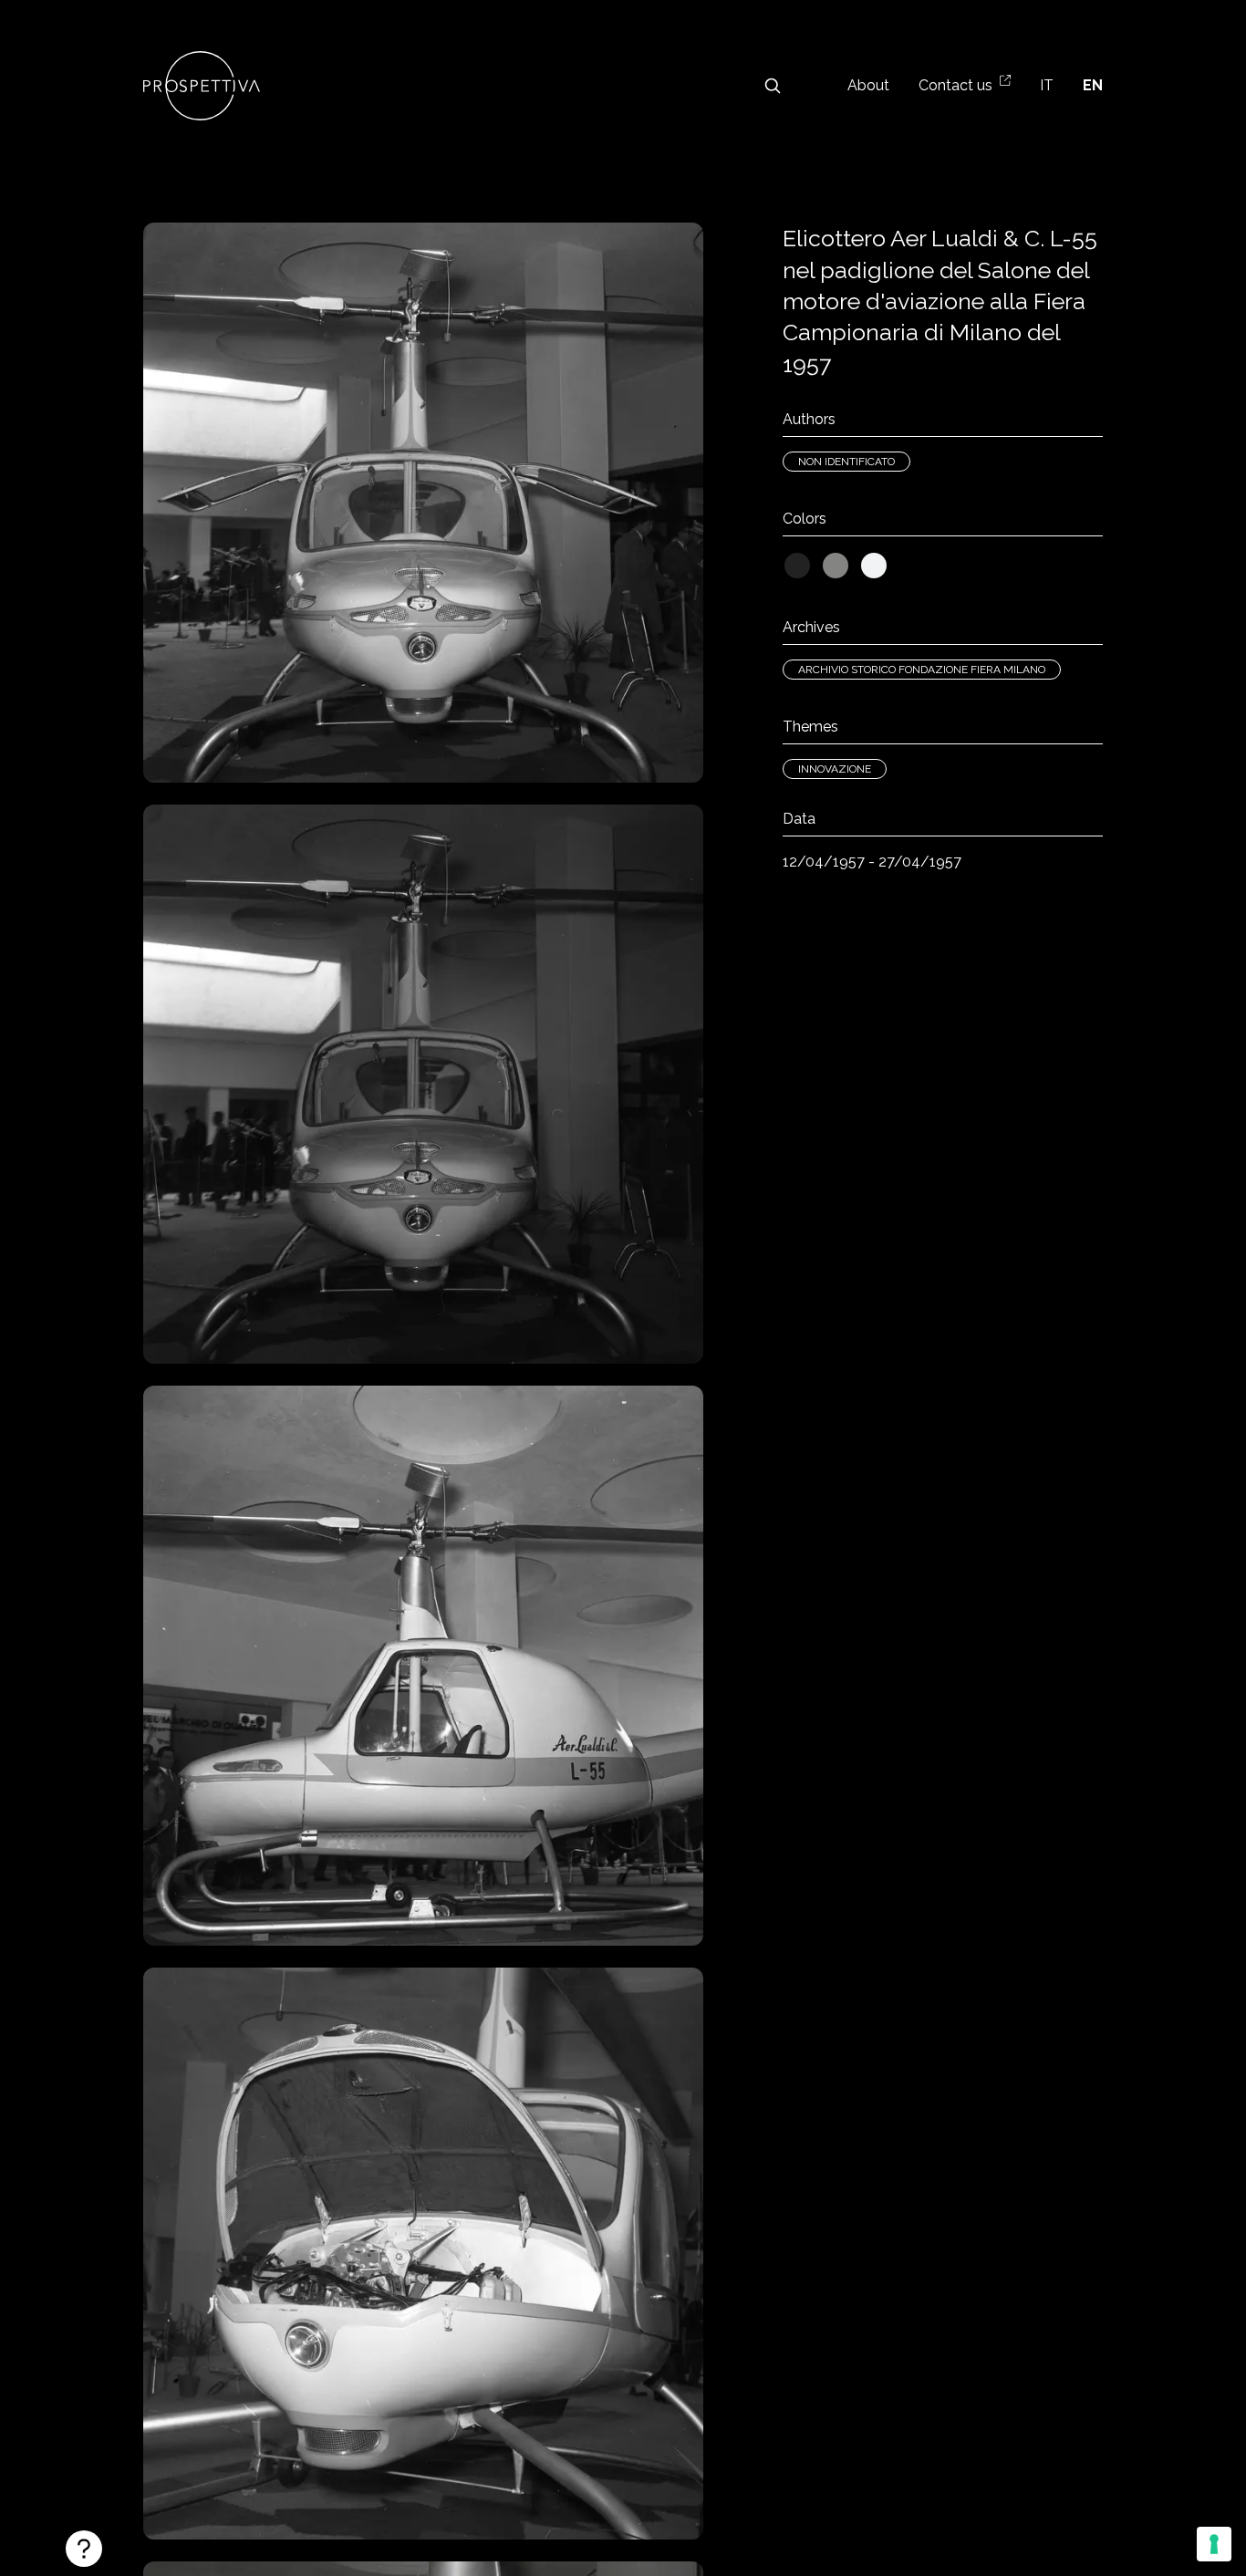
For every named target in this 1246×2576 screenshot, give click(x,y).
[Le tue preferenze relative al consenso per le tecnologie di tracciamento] (1214, 2544)
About (868, 85)
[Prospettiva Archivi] (202, 86)
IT (1047, 85)
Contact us (955, 85)
